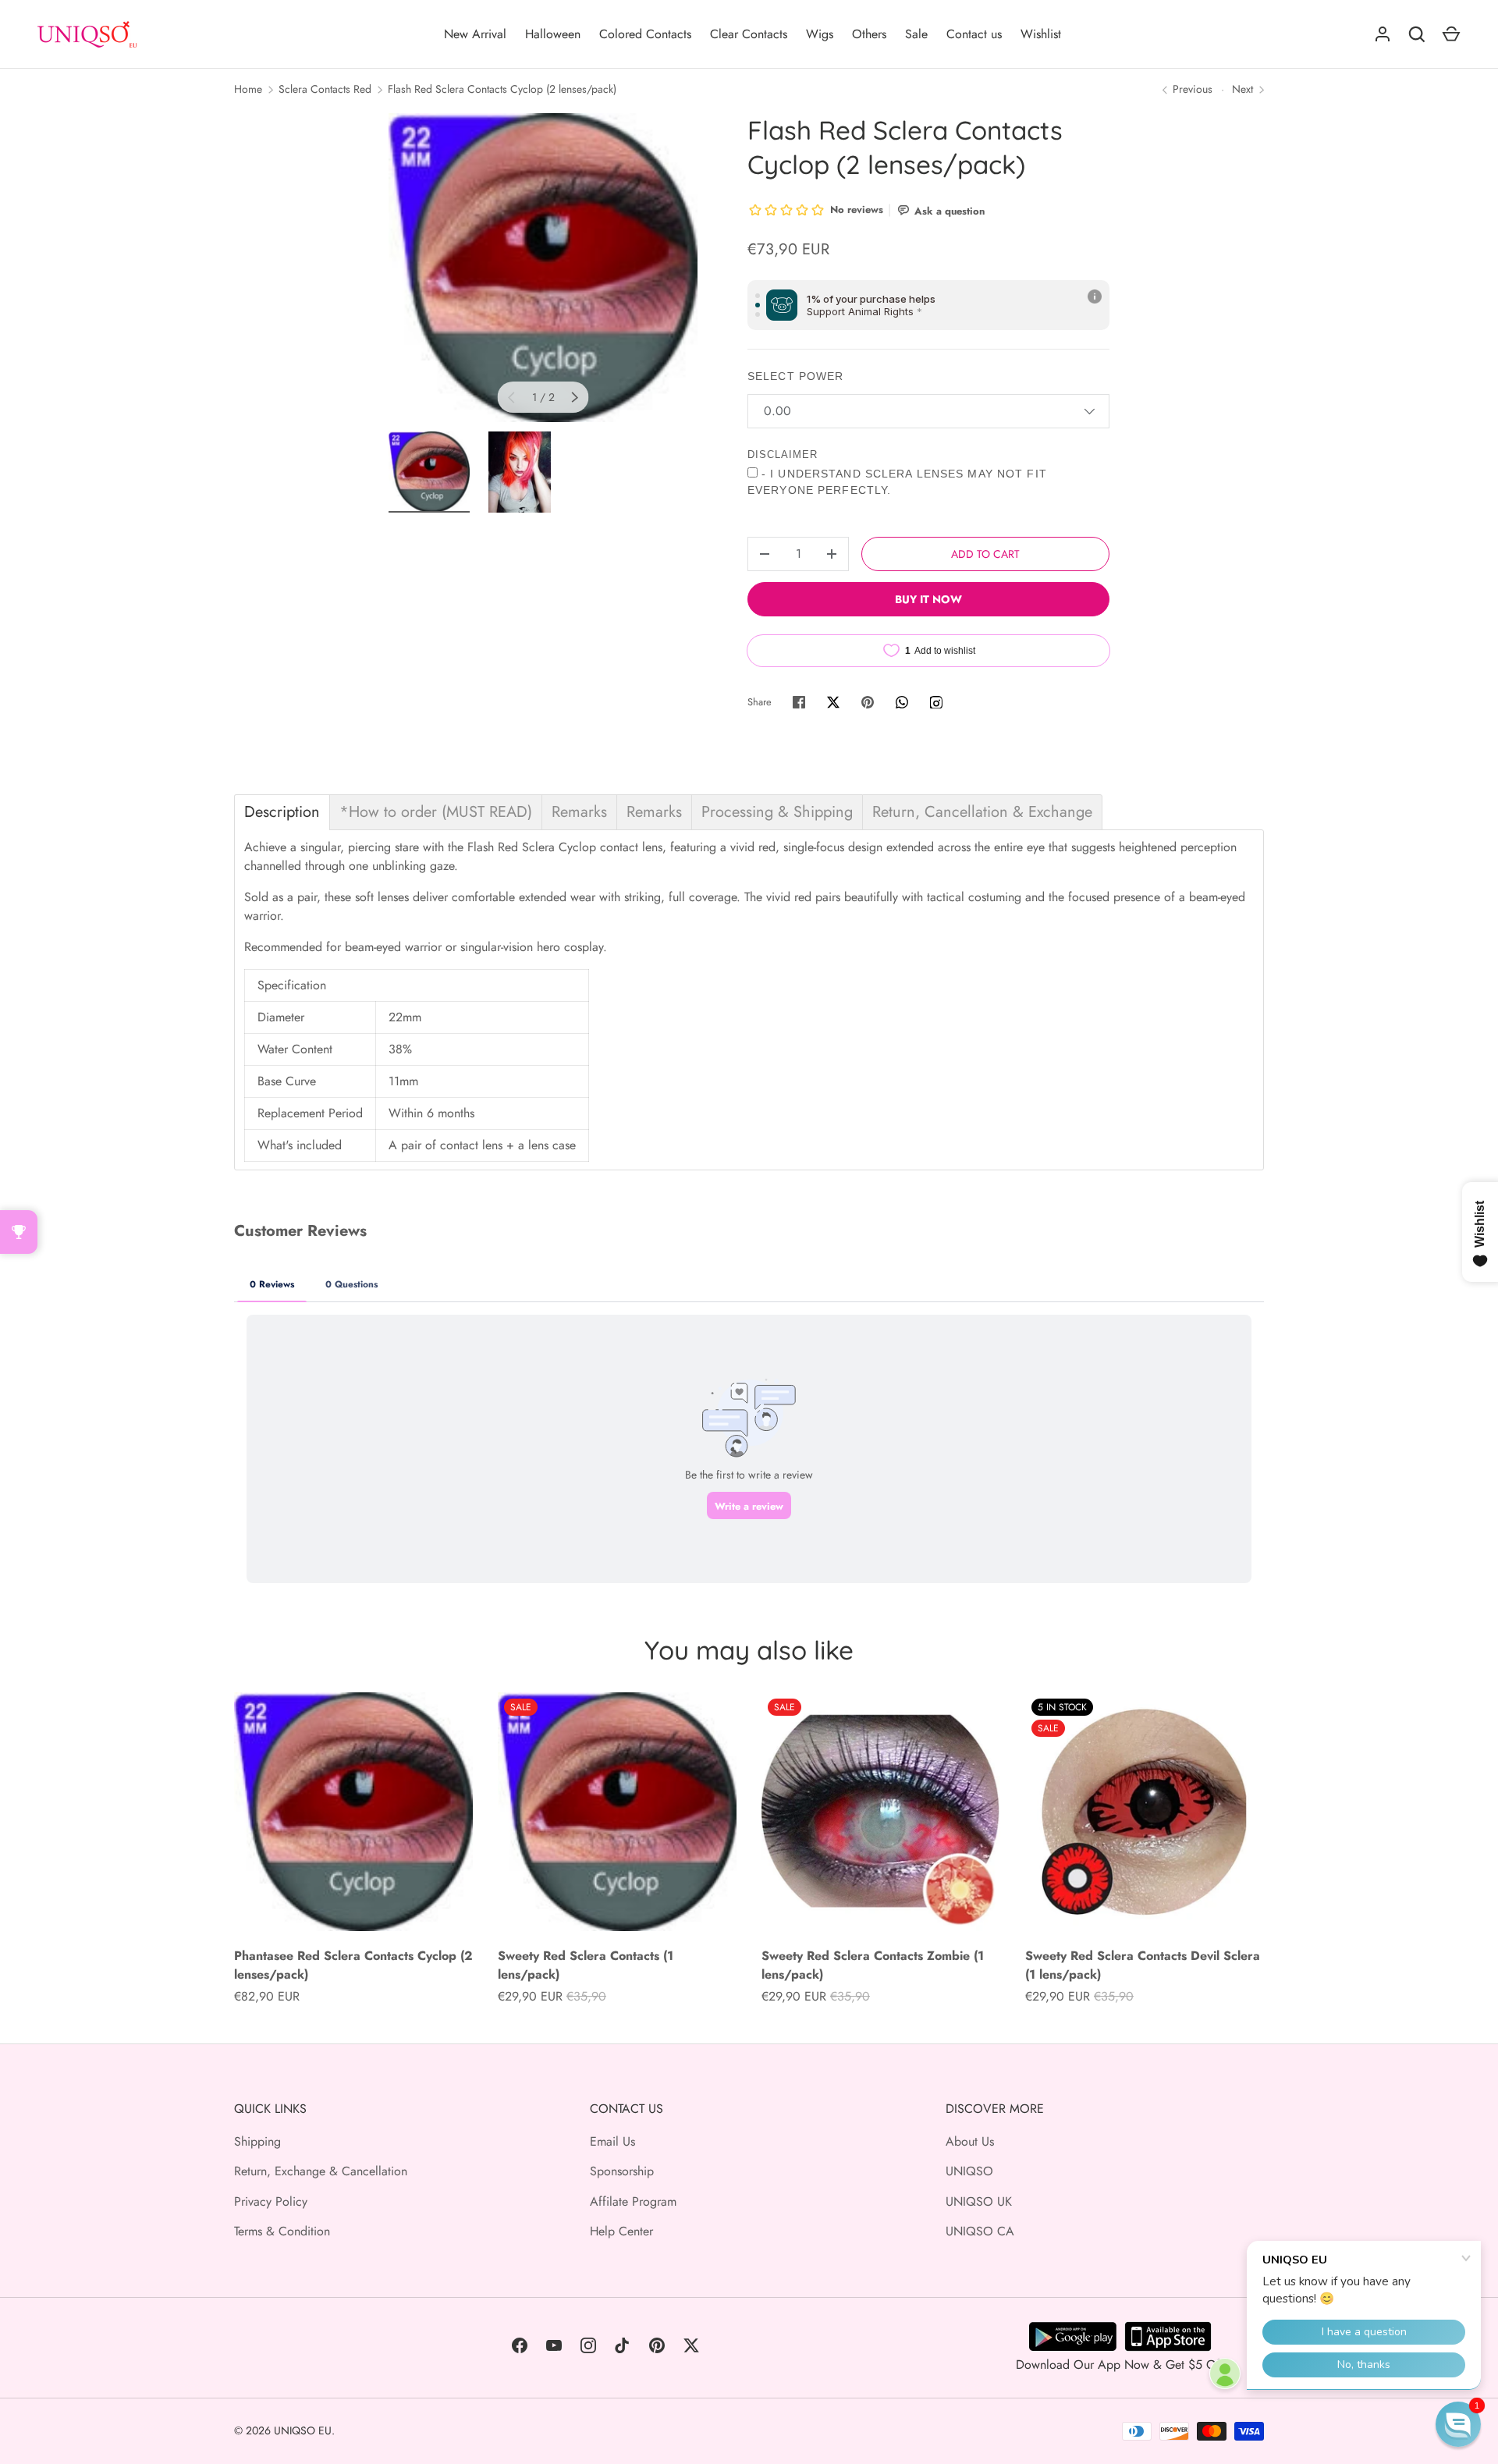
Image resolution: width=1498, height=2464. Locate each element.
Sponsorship (622, 2171)
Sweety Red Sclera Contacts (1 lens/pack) (586, 1965)
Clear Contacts (749, 34)
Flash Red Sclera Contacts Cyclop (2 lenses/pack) (502, 89)
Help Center (621, 2231)
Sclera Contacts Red (325, 89)
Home (248, 89)
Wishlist (1041, 34)
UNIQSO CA (980, 2231)
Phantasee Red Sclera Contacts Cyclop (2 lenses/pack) (353, 1965)
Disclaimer (783, 454)
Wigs (820, 34)
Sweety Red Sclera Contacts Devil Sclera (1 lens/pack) (1143, 1965)
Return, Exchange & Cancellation (321, 2171)
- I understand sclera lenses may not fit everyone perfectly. (897, 482)
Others (869, 34)
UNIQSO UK (979, 2201)
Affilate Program (633, 2201)
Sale (916, 34)
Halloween (553, 34)
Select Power (795, 376)
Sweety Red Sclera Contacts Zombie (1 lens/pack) (873, 1965)
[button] (1458, 2424)
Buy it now (928, 599)
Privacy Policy (271, 2201)
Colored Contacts (645, 34)
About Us (970, 2141)
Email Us (612, 2141)
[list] (543, 268)
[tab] (282, 812)
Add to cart (985, 554)
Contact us (974, 34)
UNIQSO (969, 2171)
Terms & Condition (282, 2231)
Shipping (257, 2141)
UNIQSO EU (303, 2430)
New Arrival (475, 34)
